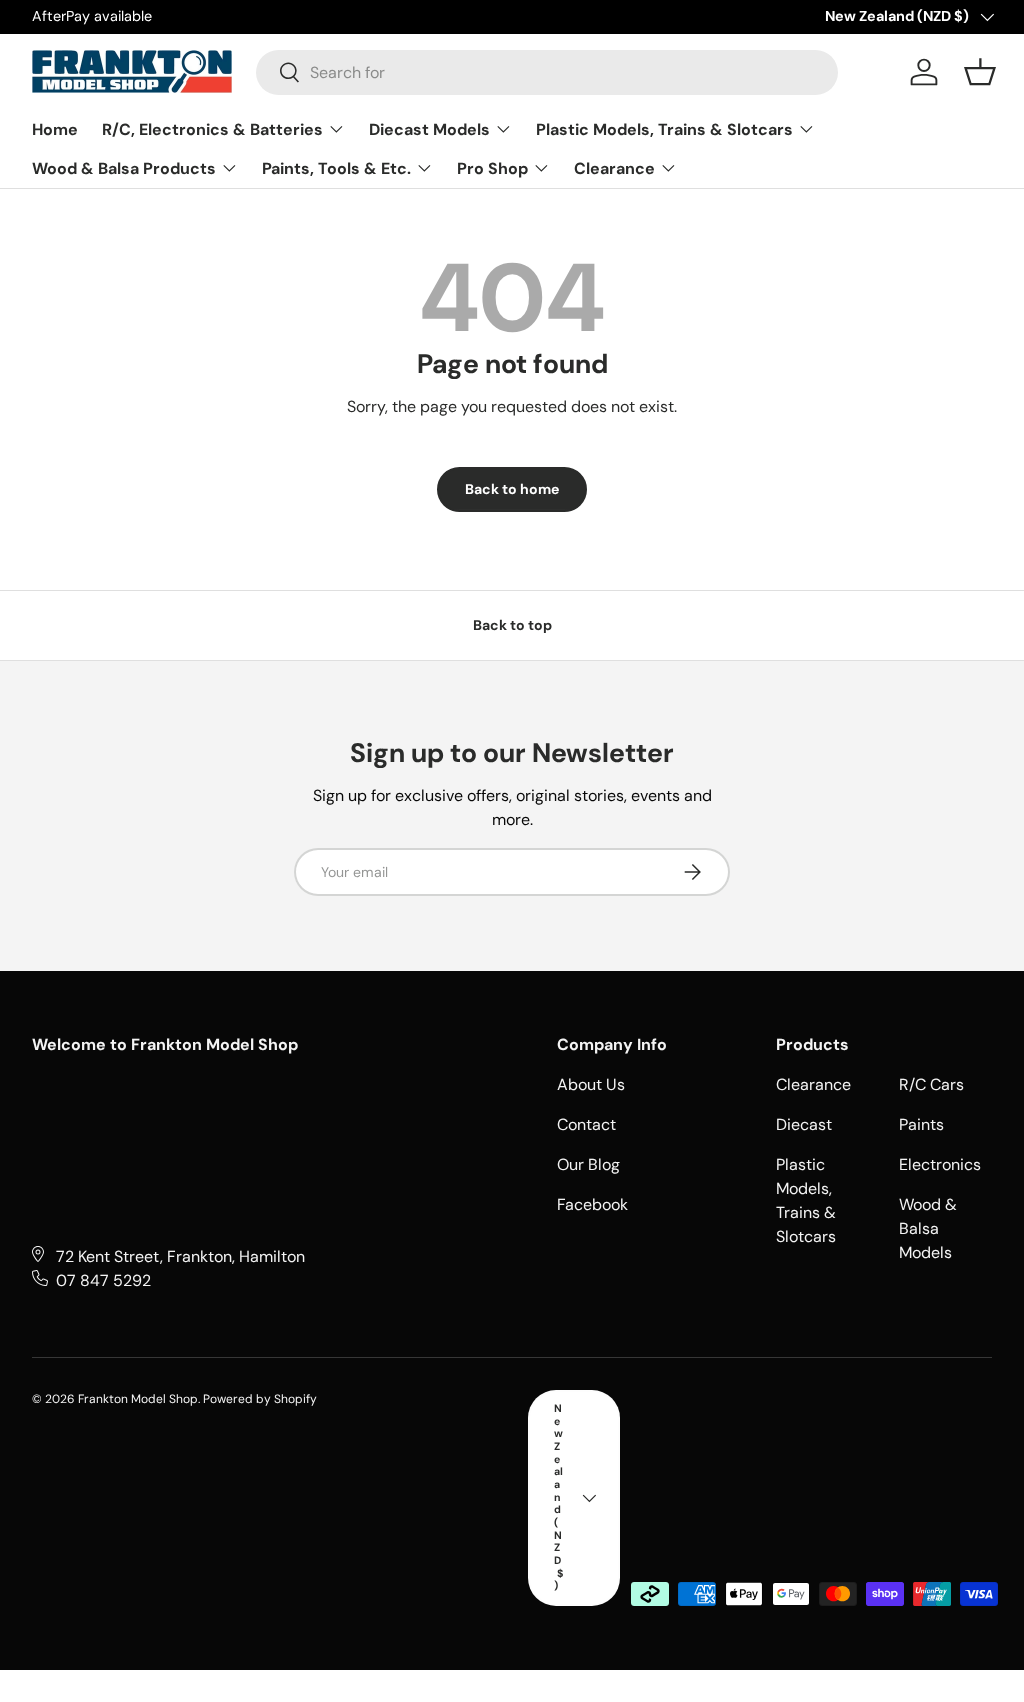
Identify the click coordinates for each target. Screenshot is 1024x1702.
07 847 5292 (103, 1280)
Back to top (512, 625)
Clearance (813, 1084)
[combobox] (547, 72)
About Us (591, 1084)
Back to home (512, 489)
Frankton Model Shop (138, 1399)
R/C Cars (931, 1084)
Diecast (804, 1124)
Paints (921, 1124)
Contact (586, 1124)
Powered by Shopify (260, 1399)
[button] (980, 72)
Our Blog (588, 1164)
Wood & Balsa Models (928, 1228)
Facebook (592, 1204)
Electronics (940, 1164)
